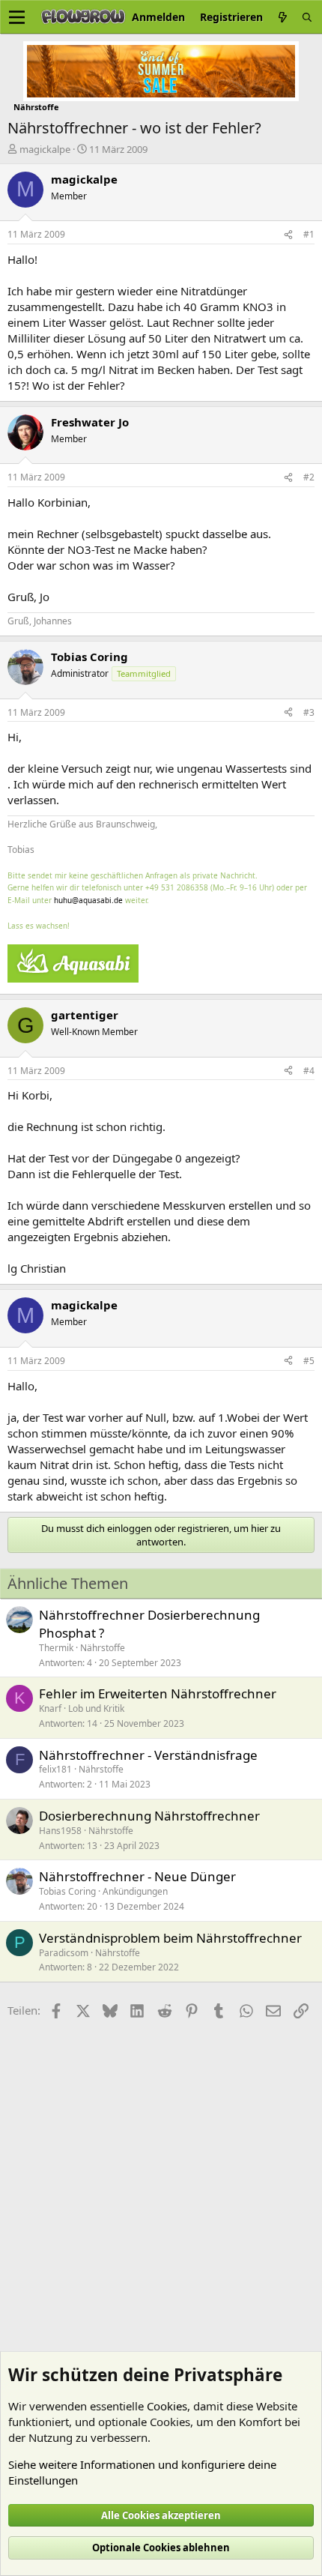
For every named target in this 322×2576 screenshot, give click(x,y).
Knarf (50, 1708)
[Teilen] (288, 235)
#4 (309, 1071)
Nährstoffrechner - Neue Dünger (137, 1876)
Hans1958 (60, 1831)
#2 (309, 477)
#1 (309, 234)
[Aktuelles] (282, 17)
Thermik (56, 1648)
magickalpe (45, 149)
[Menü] (17, 17)
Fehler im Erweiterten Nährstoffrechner (158, 1693)
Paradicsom (64, 1953)
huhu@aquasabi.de (88, 900)
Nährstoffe (103, 1648)
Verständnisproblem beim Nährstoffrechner (170, 1938)
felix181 (55, 1769)
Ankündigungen (135, 1891)
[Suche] (307, 17)
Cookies (167, 2406)
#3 (309, 712)
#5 (309, 1361)
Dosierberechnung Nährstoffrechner (149, 1816)
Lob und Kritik (96, 1708)
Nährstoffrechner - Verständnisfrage (148, 1755)
